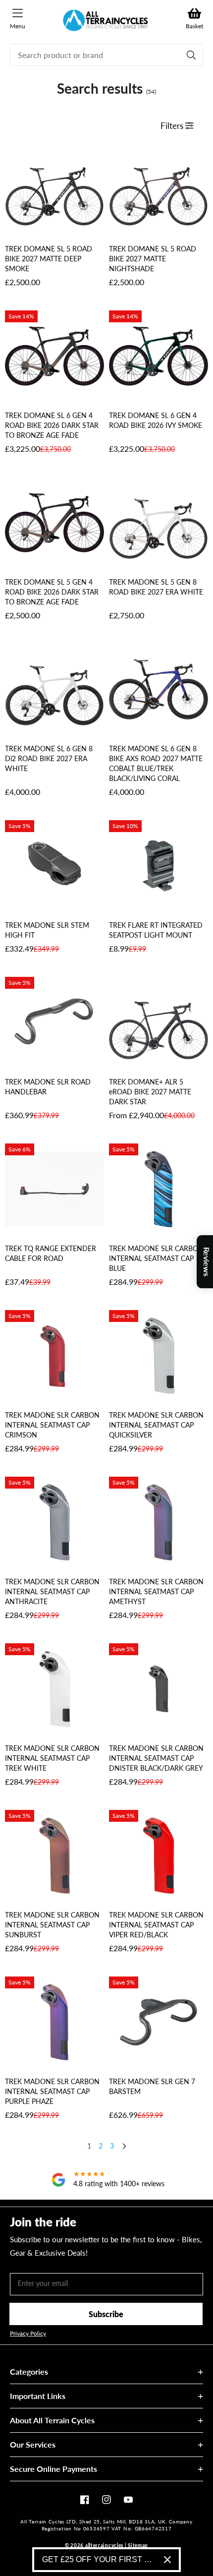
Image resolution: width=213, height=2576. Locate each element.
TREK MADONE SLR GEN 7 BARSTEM (152, 2086)
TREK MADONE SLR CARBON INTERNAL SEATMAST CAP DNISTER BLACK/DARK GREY (156, 1758)
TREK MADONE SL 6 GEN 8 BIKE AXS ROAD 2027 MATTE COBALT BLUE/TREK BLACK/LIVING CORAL (156, 763)
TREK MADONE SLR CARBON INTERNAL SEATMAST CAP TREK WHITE (52, 1758)
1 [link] (89, 2146)
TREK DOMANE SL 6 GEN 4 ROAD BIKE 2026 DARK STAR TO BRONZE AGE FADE (52, 425)
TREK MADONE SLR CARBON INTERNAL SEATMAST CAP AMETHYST (156, 1591)
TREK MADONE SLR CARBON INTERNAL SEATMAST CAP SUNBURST (52, 1925)
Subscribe (106, 2314)
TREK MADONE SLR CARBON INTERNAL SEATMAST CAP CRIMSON (52, 1425)
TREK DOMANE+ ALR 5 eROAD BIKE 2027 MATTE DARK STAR (150, 1092)
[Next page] (124, 2147)
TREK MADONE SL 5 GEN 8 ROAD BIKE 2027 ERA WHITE (156, 587)
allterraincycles (104, 2545)
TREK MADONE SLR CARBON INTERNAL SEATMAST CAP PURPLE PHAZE (52, 2091)
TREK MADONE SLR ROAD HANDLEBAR (48, 1087)
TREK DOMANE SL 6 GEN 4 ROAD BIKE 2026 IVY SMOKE (156, 420)
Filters (173, 126)
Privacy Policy (28, 2334)
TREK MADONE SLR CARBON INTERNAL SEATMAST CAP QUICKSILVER (156, 1425)
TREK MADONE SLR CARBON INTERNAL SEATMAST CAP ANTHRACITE (52, 1591)
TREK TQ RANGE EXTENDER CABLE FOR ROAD (51, 1253)
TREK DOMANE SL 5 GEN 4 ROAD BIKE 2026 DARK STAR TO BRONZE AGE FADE (52, 592)
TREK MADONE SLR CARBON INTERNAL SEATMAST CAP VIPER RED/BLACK (156, 1925)
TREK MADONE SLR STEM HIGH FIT (47, 930)
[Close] (167, 2560)
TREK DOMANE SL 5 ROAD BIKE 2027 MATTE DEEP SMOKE (49, 259)
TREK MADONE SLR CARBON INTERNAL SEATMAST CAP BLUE (156, 1258)
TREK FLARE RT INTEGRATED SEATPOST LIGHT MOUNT (156, 930)
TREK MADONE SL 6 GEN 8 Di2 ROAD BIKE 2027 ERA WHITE (49, 758)
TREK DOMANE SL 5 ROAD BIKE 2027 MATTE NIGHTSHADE (153, 259)
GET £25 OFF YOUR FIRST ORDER (99, 2559)
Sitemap (138, 2545)
